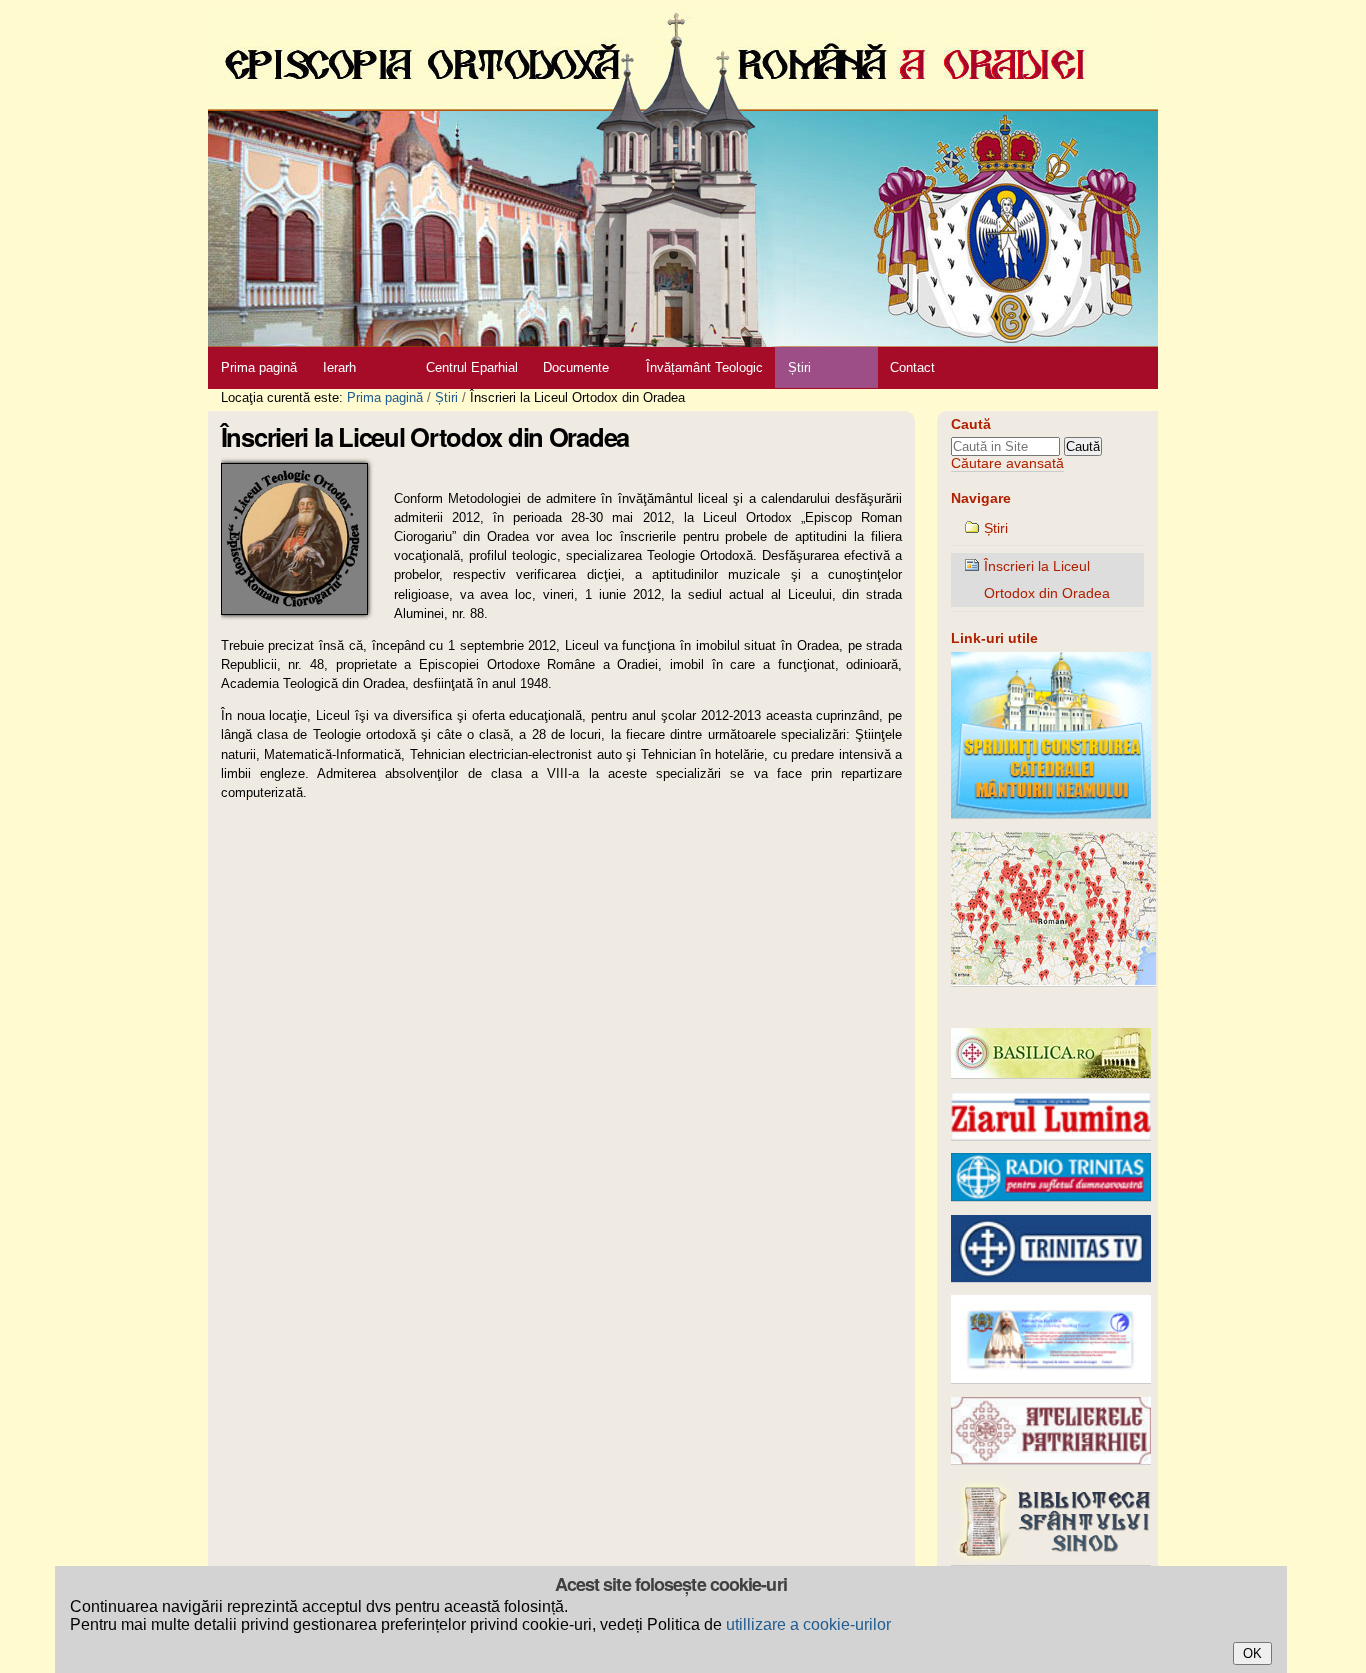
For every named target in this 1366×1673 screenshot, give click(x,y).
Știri (799, 367)
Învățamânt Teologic (704, 367)
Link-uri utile (994, 638)
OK (1252, 1653)
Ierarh (339, 367)
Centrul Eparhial (472, 367)
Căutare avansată (1007, 463)
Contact (912, 367)
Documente (576, 367)
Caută (971, 424)
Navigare (981, 498)
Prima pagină (259, 367)
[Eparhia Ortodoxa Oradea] (683, 173)
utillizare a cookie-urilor (808, 1624)
